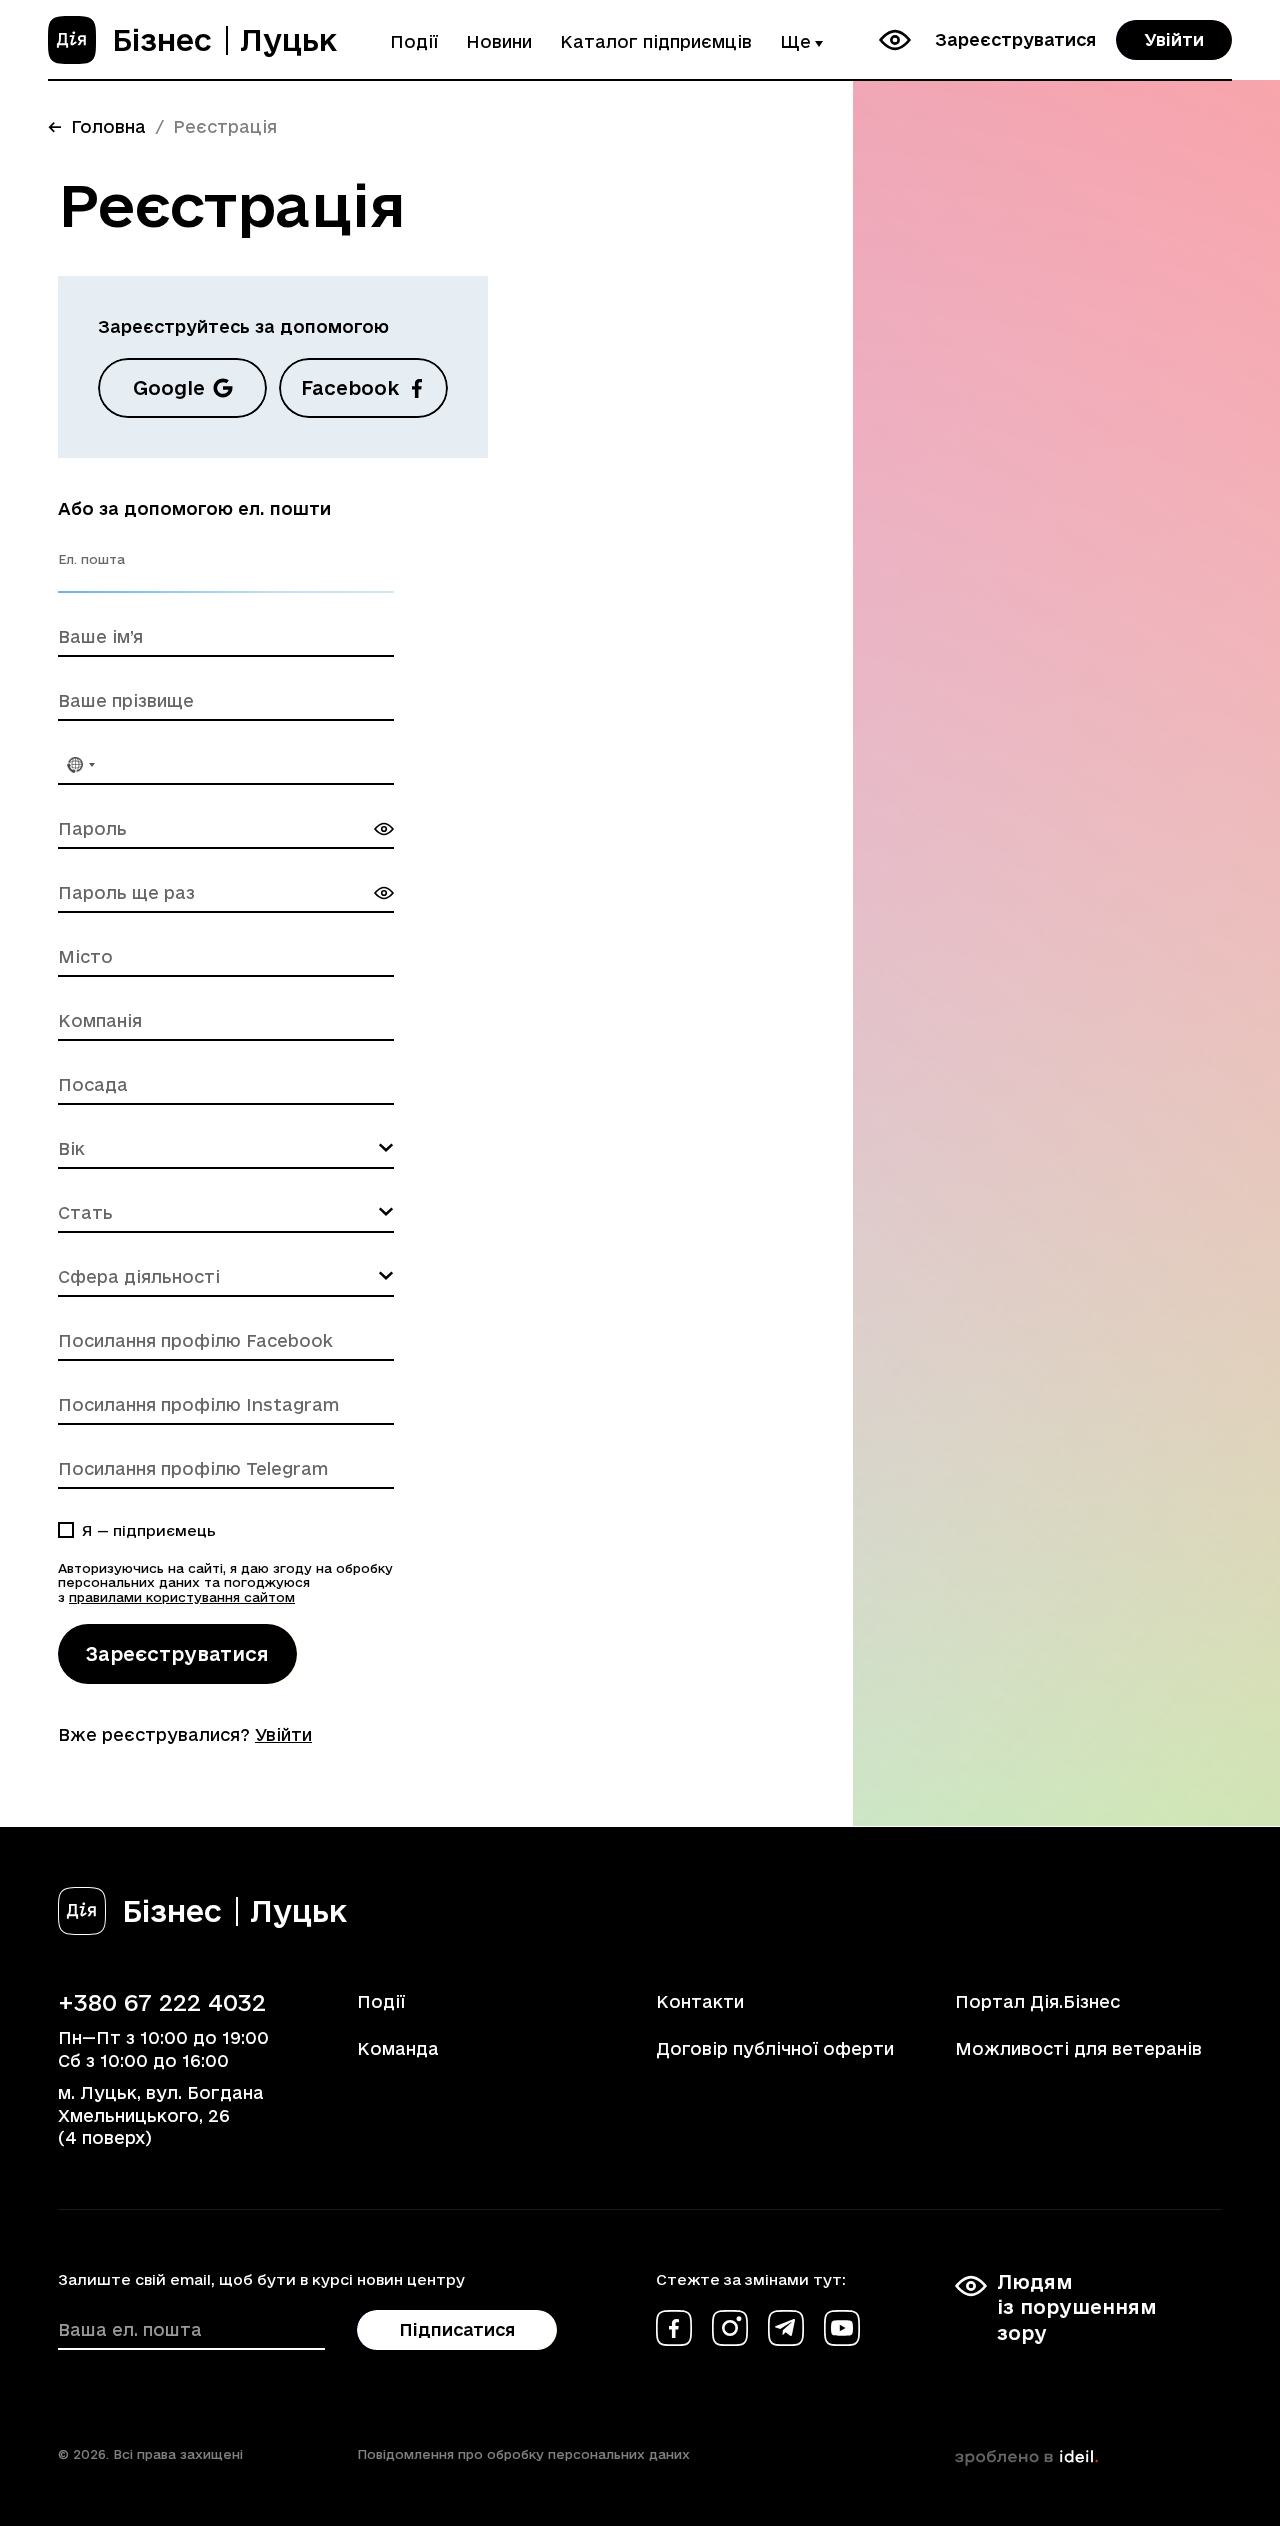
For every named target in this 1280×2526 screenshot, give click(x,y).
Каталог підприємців (656, 41)
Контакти (700, 2001)
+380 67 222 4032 (162, 2002)
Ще (795, 41)
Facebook (350, 388)
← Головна (97, 126)
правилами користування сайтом (182, 1597)
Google (169, 388)
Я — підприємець (149, 1530)
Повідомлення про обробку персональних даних (523, 2454)
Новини (499, 41)
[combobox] (80, 765)
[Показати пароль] (384, 829)
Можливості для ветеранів (1078, 2048)
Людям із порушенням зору (1077, 2307)
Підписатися (457, 2329)
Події (414, 41)
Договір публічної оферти (775, 2048)
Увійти (1174, 39)
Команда (398, 2048)
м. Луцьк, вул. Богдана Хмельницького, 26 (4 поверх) (161, 2115)
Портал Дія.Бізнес (1037, 2001)
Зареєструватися (1015, 39)
